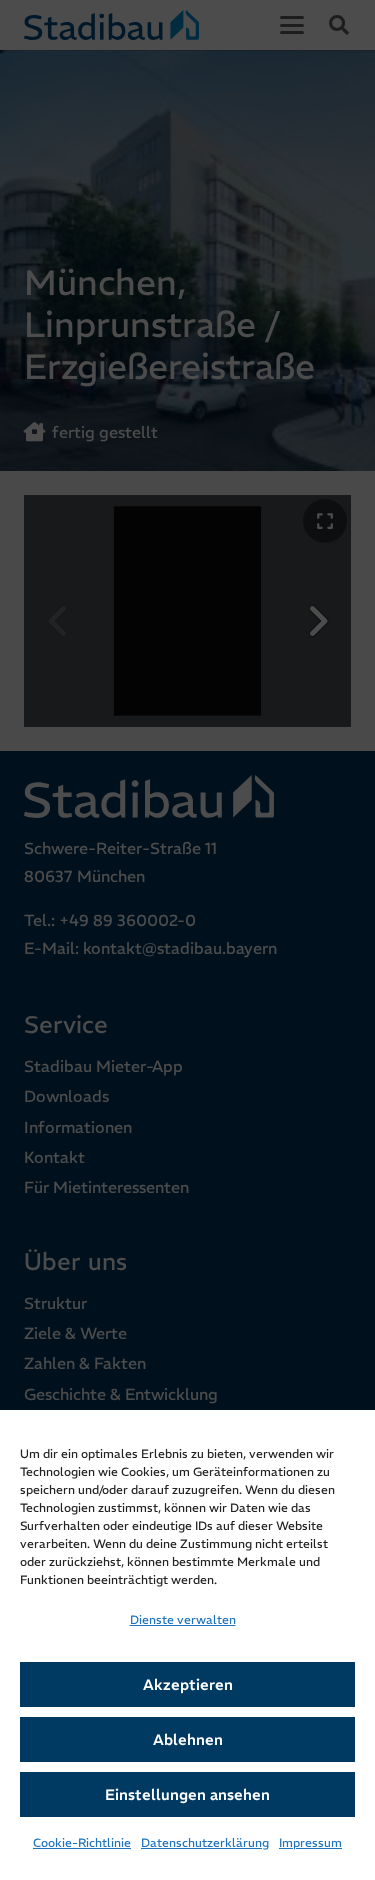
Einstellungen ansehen (187, 1794)
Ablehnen (188, 1739)
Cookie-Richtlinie (82, 1842)
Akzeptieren (188, 1684)
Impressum (310, 1842)
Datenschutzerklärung (205, 1842)
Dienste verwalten (183, 1619)
